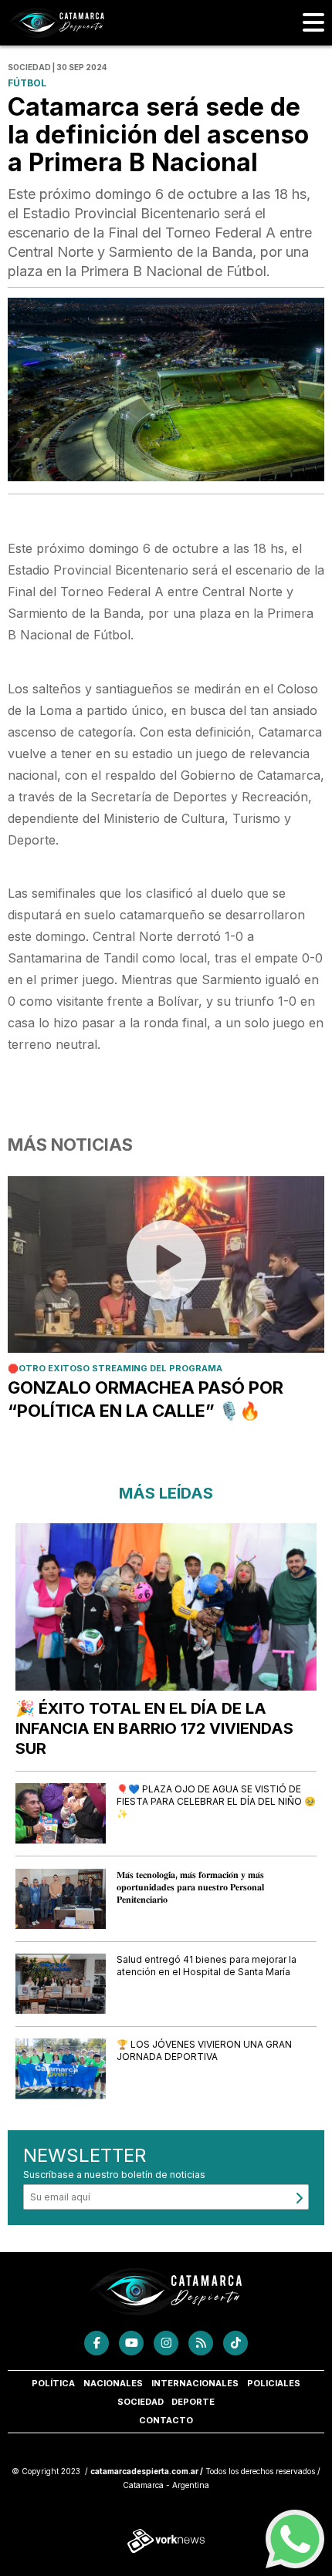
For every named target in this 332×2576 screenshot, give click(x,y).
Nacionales (113, 2383)
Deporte (193, 2402)
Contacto (166, 2420)
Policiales (274, 2383)
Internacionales (195, 2383)
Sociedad (141, 2402)
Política (53, 2383)
